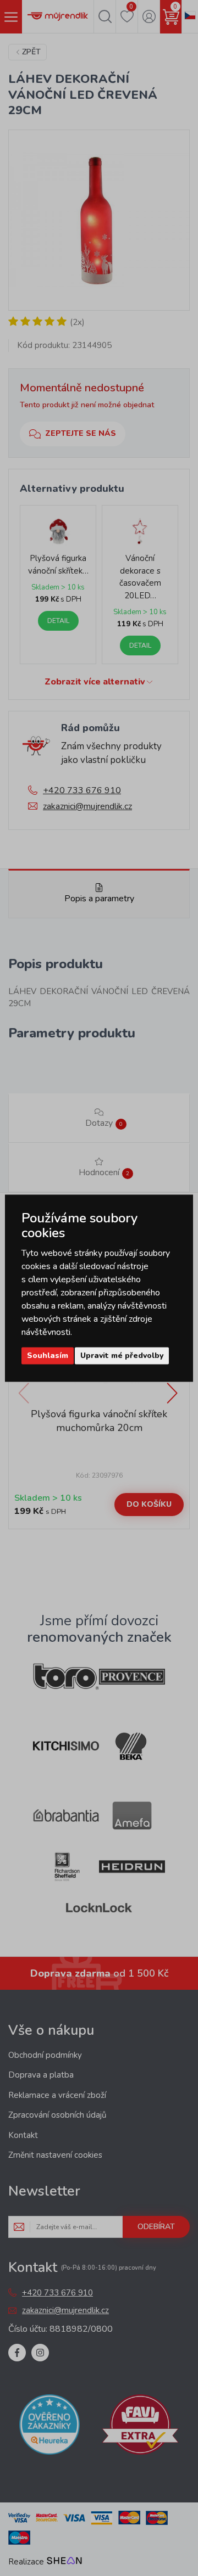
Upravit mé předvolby (122, 1356)
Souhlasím (48, 1356)
